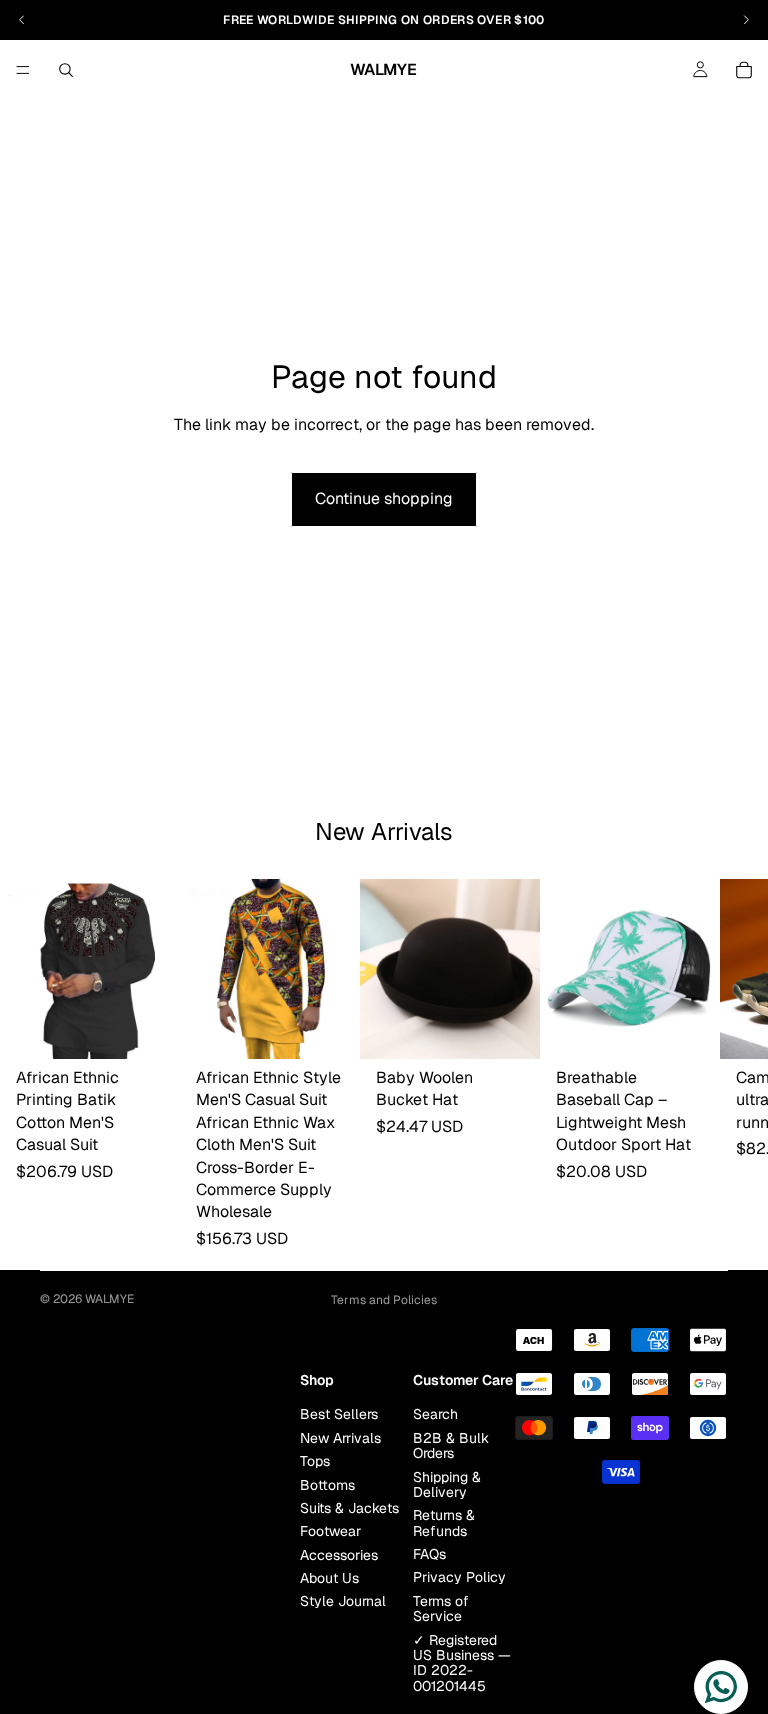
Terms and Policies (384, 1300)
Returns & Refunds (444, 1522)
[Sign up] (279, 1371)
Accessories (339, 1555)
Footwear (330, 1531)
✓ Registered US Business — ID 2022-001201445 (462, 1663)
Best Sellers (339, 1414)
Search (435, 1414)
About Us (329, 1578)
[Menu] (23, 70)
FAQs (429, 1554)
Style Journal (343, 1602)
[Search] (66, 70)
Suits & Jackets (349, 1508)
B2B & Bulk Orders (451, 1445)
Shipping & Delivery (447, 1484)
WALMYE (109, 1299)
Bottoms (327, 1485)
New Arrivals (340, 1438)
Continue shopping (384, 498)
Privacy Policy (459, 1578)
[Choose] (149, 1028)
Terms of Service (441, 1608)
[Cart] (744, 70)
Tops (315, 1461)
